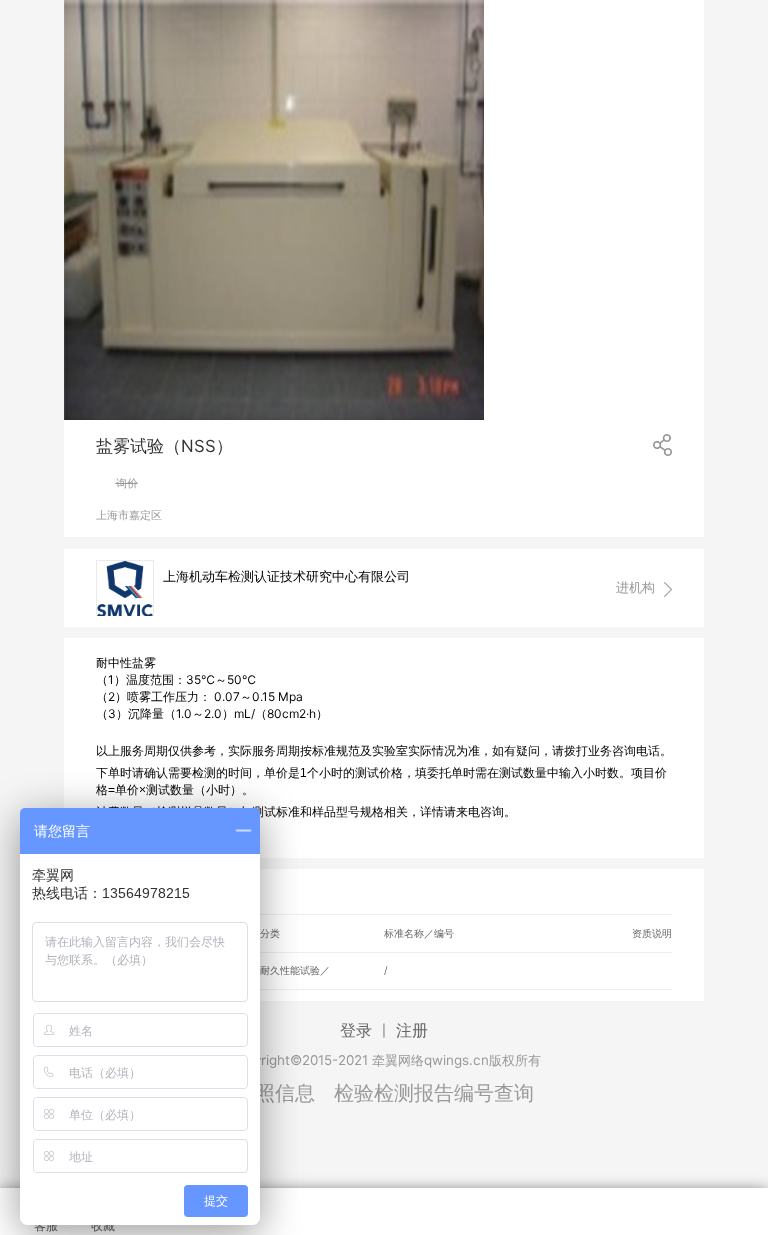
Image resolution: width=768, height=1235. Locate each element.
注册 (412, 1030)
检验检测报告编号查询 (434, 1093)
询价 (127, 483)
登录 (356, 1030)
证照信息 (275, 1093)
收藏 (103, 1225)
